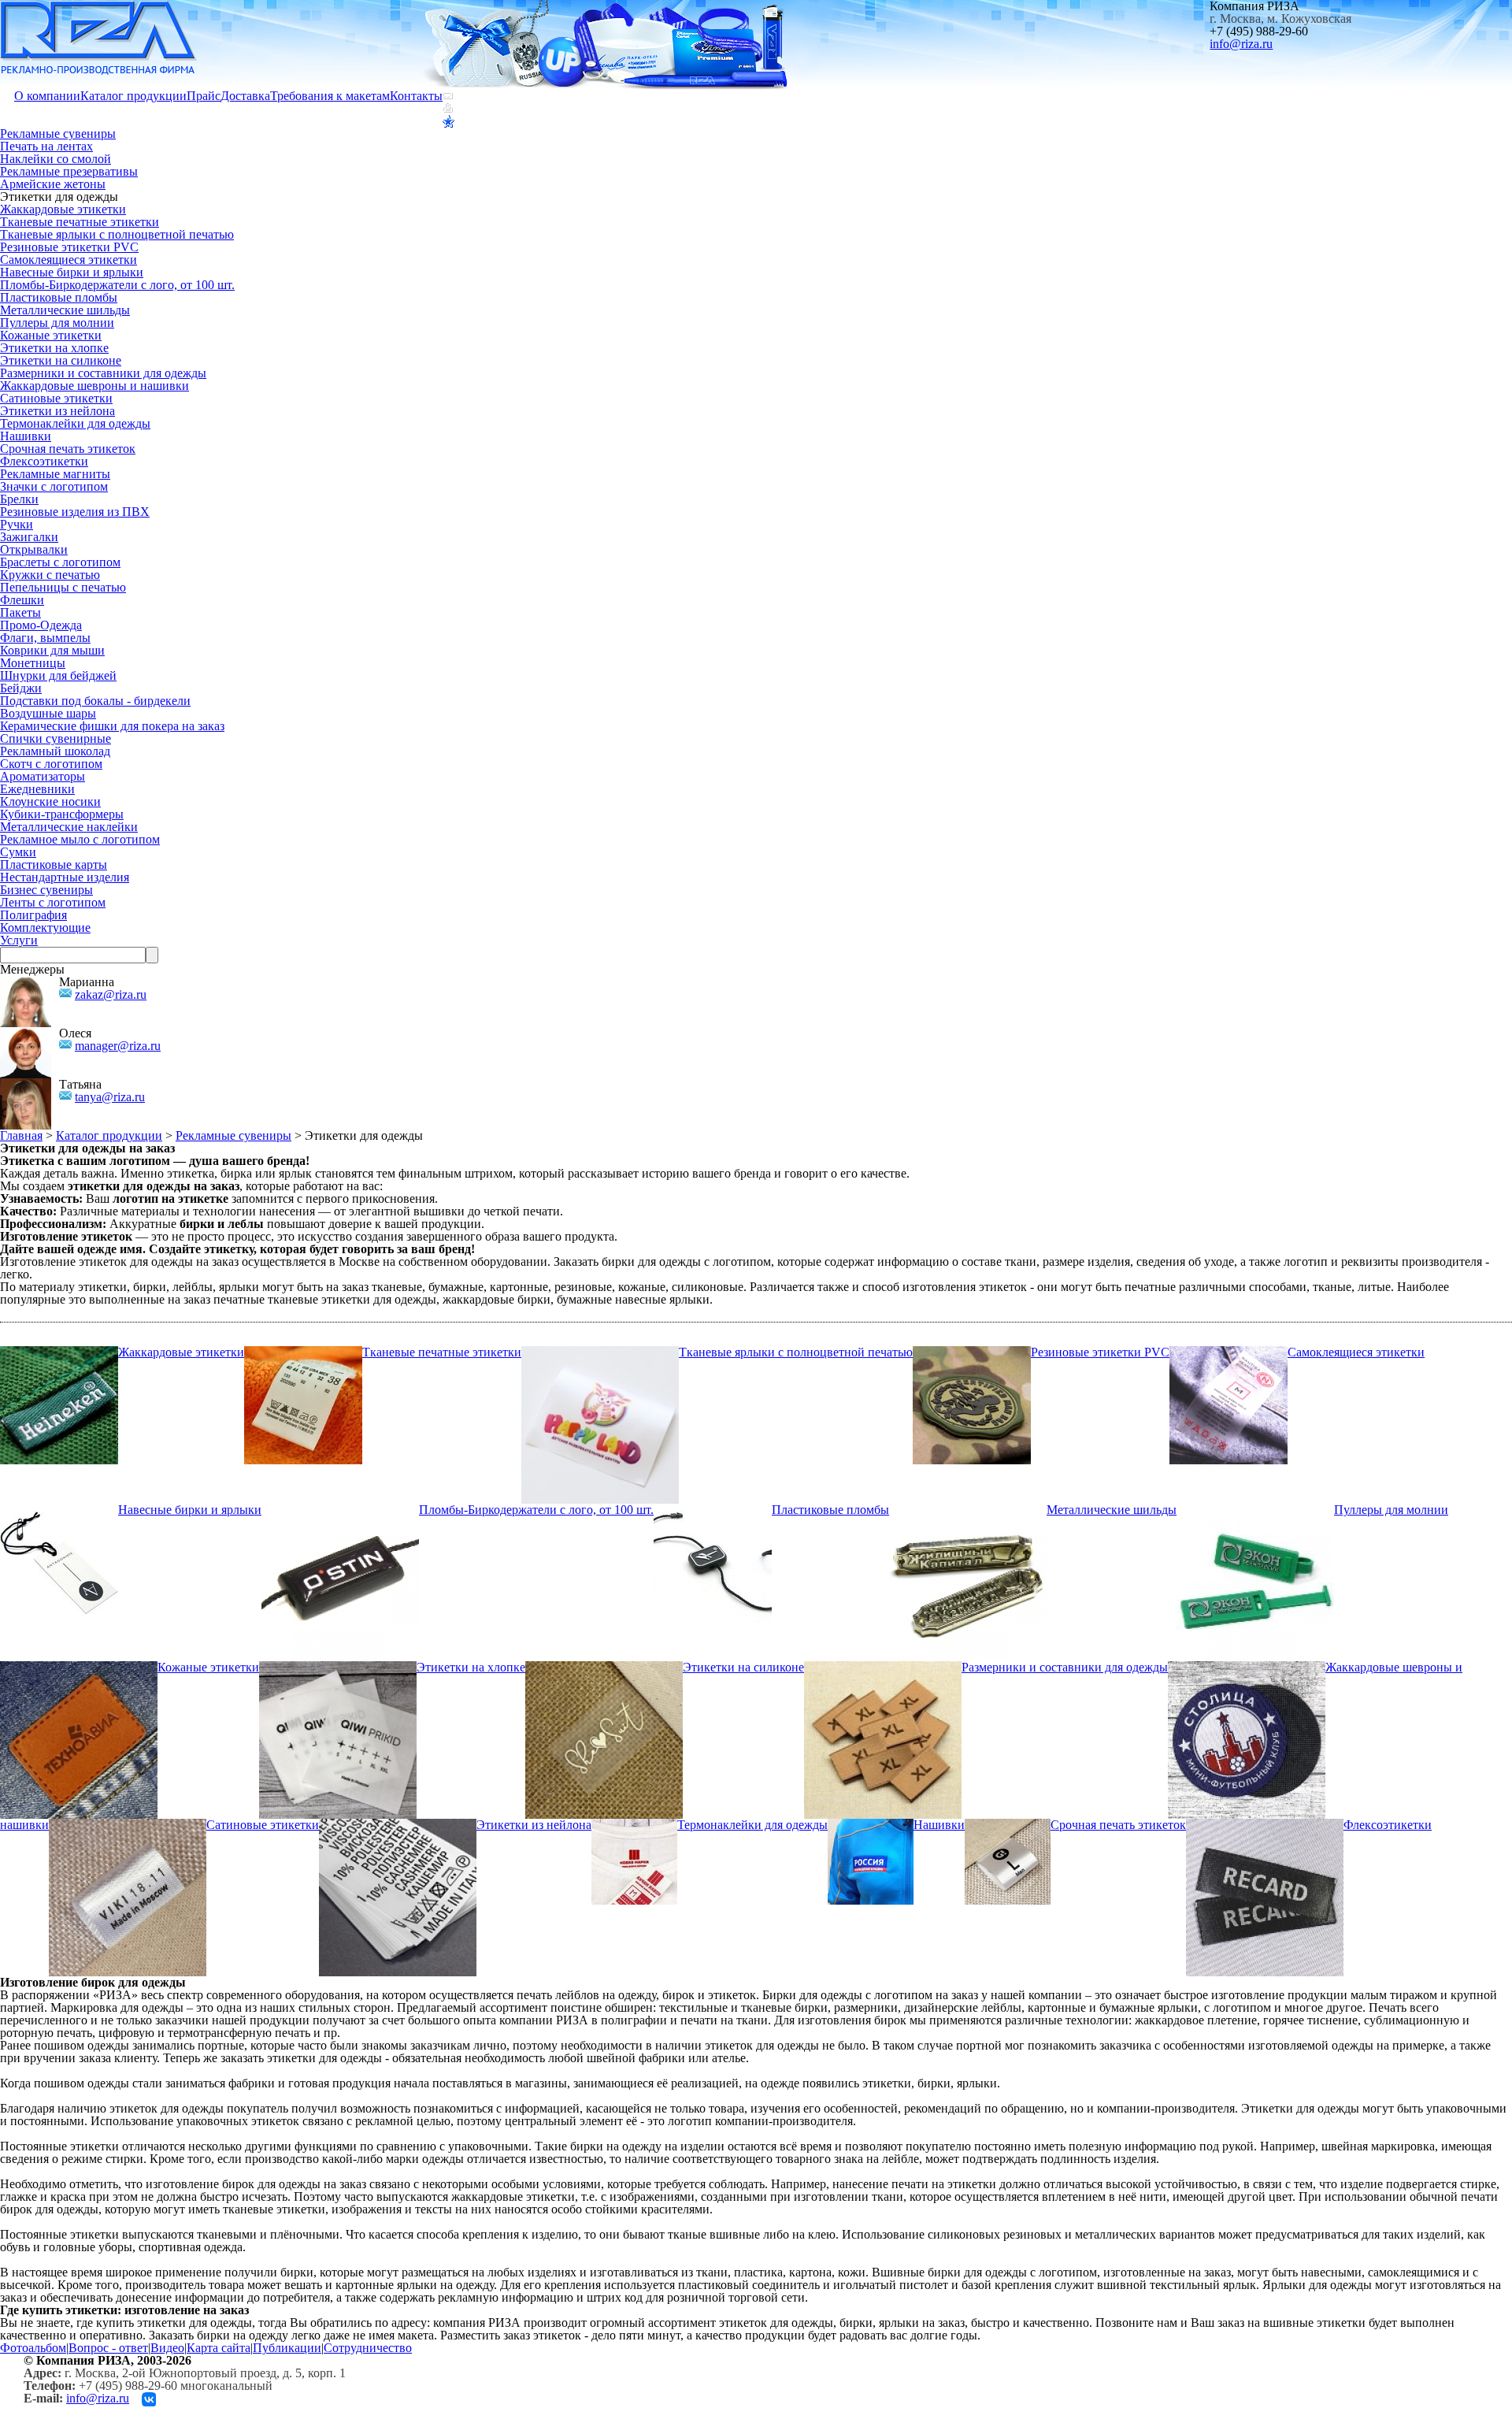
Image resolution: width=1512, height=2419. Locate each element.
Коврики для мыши (52, 650)
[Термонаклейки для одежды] (634, 1825)
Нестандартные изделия (65, 877)
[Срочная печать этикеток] (1008, 1825)
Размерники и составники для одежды (103, 373)
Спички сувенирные (56, 738)
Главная (21, 1135)
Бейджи (21, 688)
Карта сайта (219, 2348)
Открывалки (34, 549)
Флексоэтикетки (44, 461)
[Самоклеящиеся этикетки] (1228, 1352)
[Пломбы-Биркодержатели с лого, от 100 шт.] (340, 1510)
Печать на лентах (46, 146)
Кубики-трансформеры (62, 814)
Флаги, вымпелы (45, 638)
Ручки (17, 524)
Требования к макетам (330, 96)
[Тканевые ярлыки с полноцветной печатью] (600, 1352)
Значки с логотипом (54, 486)
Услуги (19, 940)
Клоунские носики (50, 801)
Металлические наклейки (69, 827)
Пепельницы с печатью (63, 587)
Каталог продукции (133, 96)
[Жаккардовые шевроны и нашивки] (1247, 1667)
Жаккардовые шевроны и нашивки (94, 386)
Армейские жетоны (53, 184)
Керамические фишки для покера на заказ (112, 726)
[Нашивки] (871, 1825)
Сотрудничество (368, 2348)
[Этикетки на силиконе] (604, 1667)
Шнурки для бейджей (58, 675)
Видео (167, 2348)
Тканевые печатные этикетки (80, 222)
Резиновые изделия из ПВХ (75, 512)
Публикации (287, 2348)
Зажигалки (29, 537)
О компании (47, 96)
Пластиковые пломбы (59, 297)
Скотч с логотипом (51, 764)
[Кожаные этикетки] (79, 1667)
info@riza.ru (1241, 44)
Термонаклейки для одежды (75, 423)
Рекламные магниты (55, 474)
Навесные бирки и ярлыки (72, 272)
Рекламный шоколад (55, 751)
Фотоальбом (33, 2348)
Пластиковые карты (54, 864)
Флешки (22, 600)
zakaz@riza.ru (111, 994)
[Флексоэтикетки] (1265, 1825)
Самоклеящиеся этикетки (69, 260)
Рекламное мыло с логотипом (80, 839)
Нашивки (26, 436)
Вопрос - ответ (108, 2348)
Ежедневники (37, 789)
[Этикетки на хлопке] (338, 1667)
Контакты (416, 96)
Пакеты (20, 612)
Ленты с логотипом (53, 902)
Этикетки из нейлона (57, 411)
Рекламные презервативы (69, 171)
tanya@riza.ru (110, 1097)
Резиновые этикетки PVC (69, 247)
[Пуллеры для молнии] (1255, 1510)
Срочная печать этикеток (68, 449)
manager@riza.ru (118, 1046)
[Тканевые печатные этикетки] (303, 1352)
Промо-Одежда (41, 625)
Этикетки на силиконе (61, 360)
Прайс (204, 96)
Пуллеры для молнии (57, 323)
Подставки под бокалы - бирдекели (95, 701)
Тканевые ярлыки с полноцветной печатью (117, 234)
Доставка (245, 96)
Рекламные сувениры (58, 134)
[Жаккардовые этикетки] (59, 1352)
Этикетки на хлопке (54, 348)
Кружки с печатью (50, 575)
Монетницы (33, 663)
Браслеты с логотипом (60, 562)
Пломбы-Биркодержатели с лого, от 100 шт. (117, 285)
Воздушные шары (48, 713)
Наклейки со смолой (56, 159)
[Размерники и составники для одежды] (883, 1667)
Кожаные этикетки (51, 335)
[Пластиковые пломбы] (713, 1510)
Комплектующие (45, 928)
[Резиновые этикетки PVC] (972, 1352)
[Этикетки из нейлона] (398, 1825)
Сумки (18, 852)
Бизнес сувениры (46, 890)
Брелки (19, 499)
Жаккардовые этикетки (63, 209)
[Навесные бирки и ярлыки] (59, 1510)
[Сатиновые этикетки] (128, 1825)
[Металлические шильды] (968, 1510)
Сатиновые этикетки (56, 398)
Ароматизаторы (43, 776)
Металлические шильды (65, 310)
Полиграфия (33, 915)
